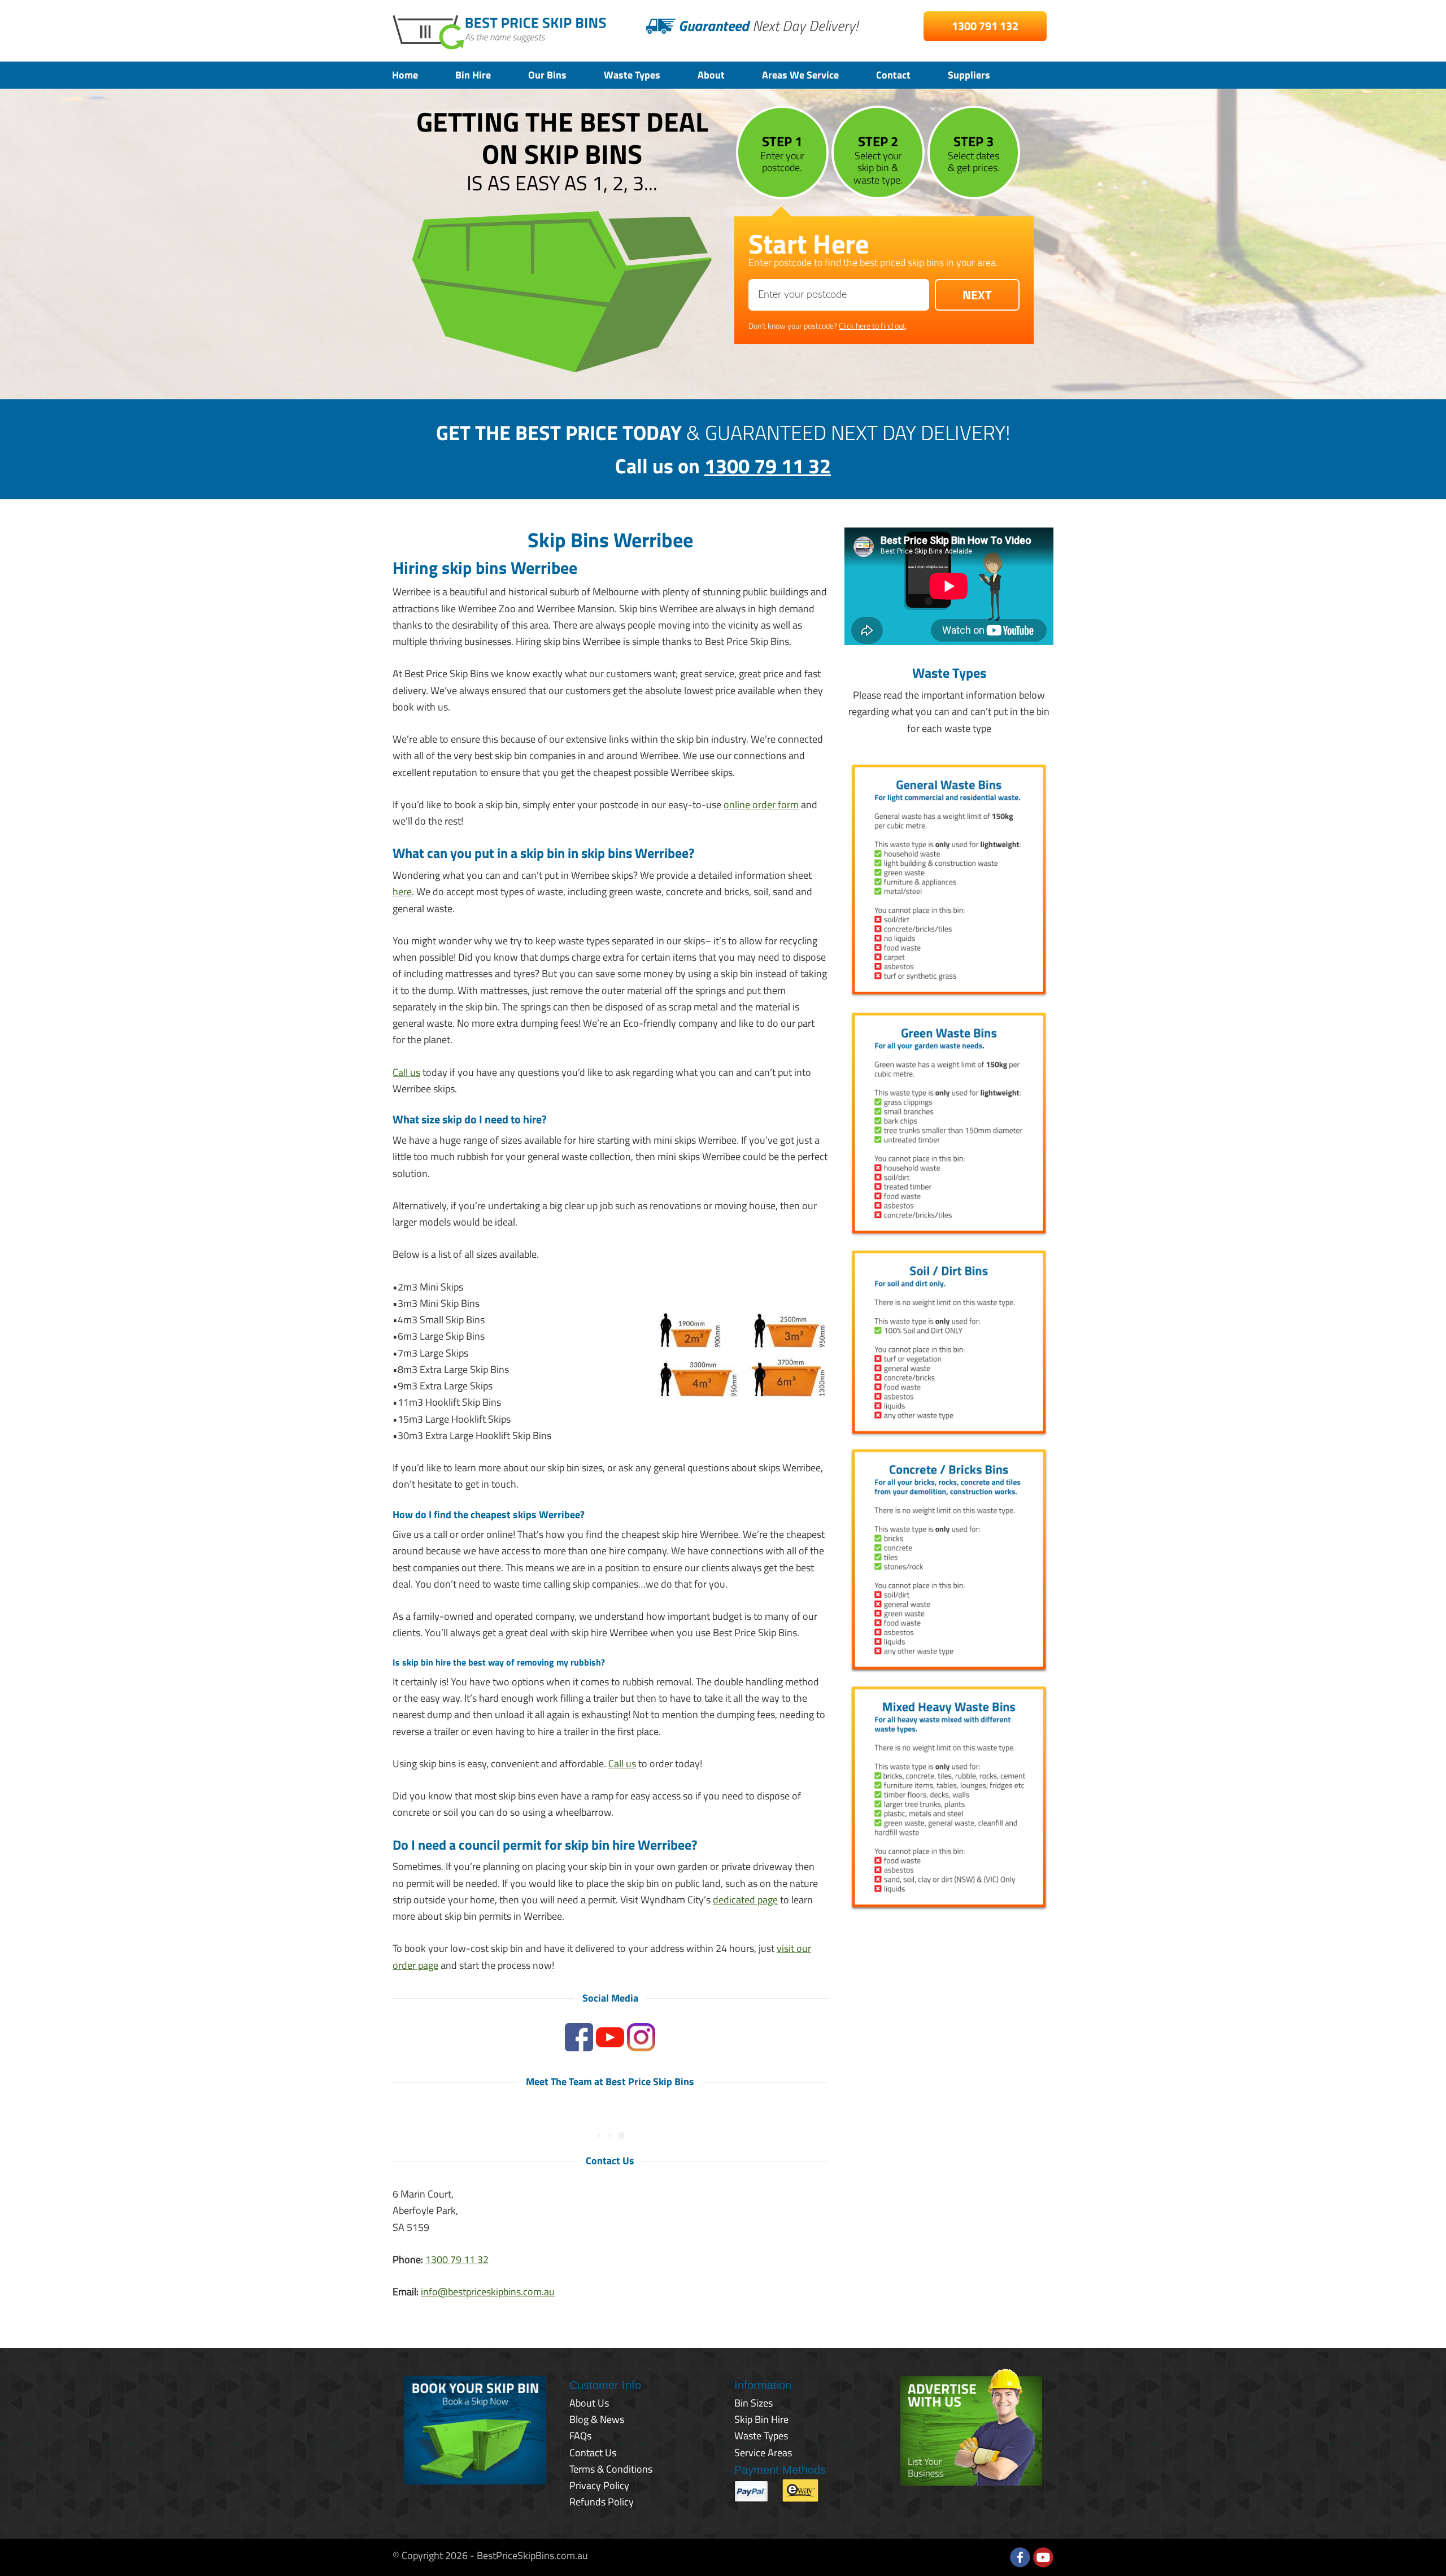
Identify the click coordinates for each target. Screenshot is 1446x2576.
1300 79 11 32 (768, 466)
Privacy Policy (599, 2485)
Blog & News (597, 2419)
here (402, 892)
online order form (761, 805)
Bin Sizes (754, 2403)
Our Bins (547, 75)
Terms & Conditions (611, 2469)
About (711, 75)
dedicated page (745, 1900)
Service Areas (763, 2453)
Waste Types (632, 75)
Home (405, 75)
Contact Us (593, 2453)
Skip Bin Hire (761, 2419)
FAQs (580, 2436)
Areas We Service (800, 75)
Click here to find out (872, 326)
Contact (893, 75)
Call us (406, 1072)
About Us (589, 2403)
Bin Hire (473, 75)
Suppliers (969, 75)
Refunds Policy (602, 2502)
